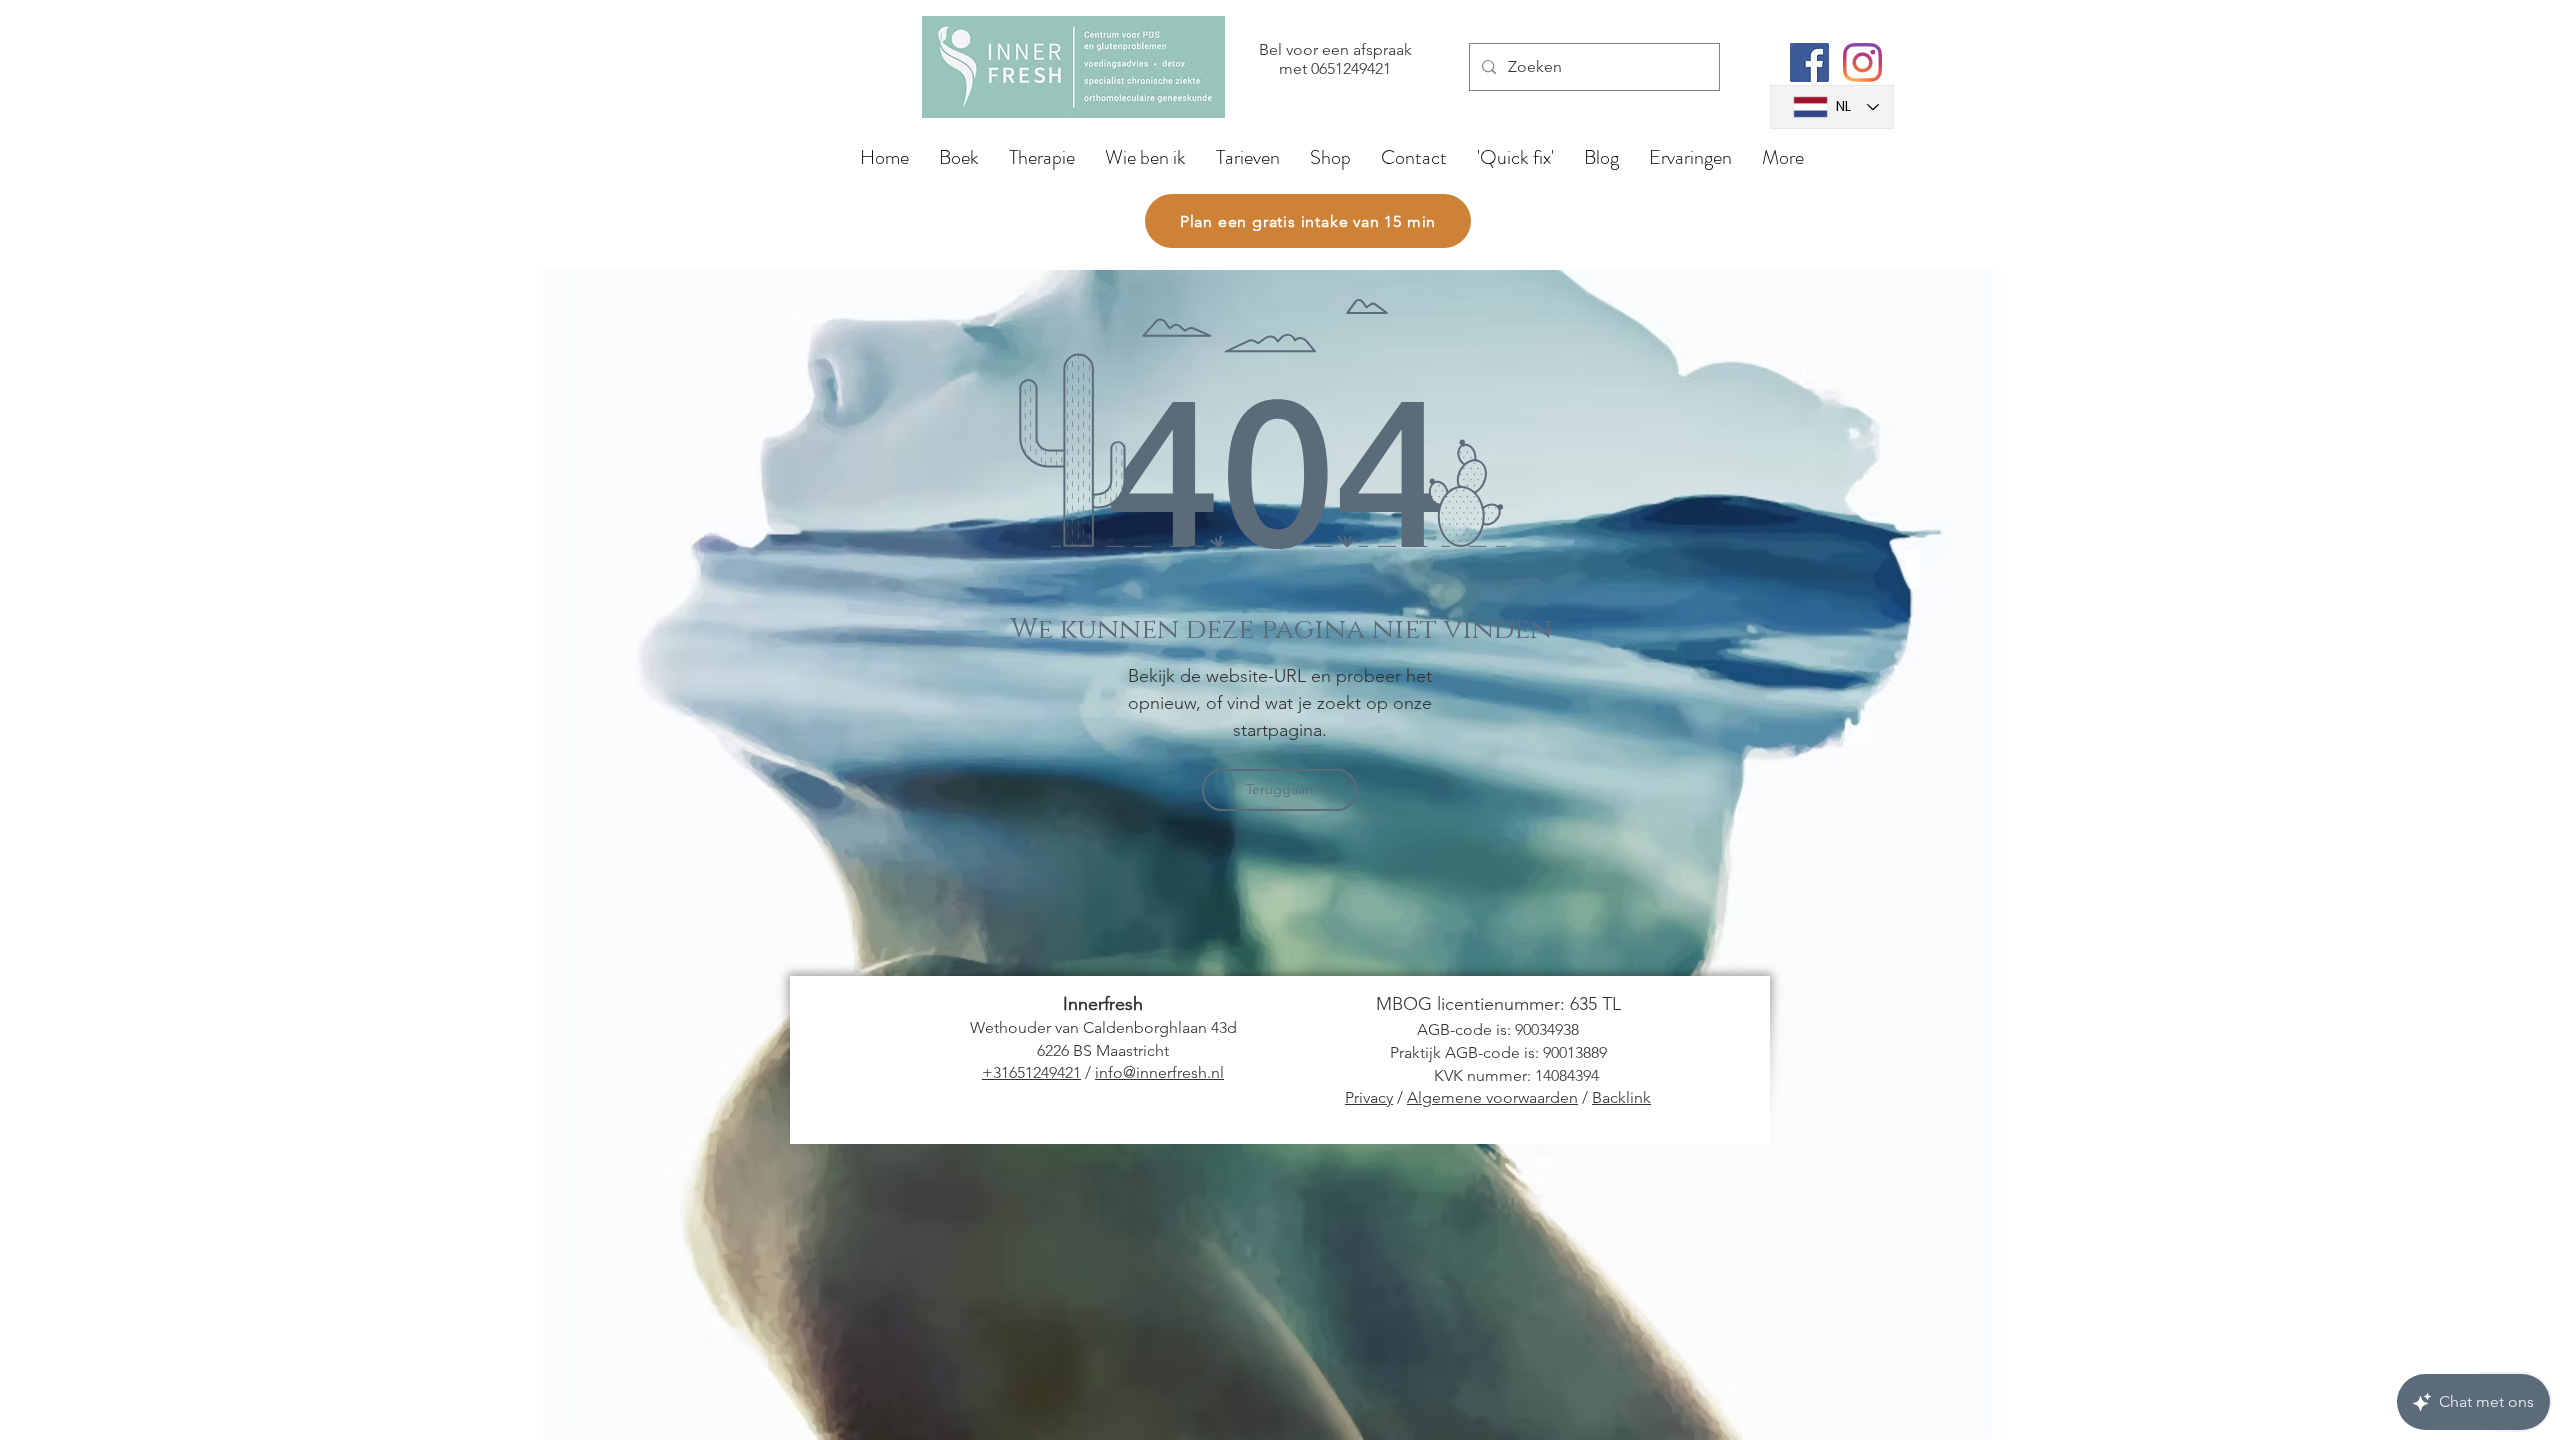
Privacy (1369, 1097)
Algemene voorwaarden (1492, 1097)
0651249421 (1351, 68)
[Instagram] (1862, 62)
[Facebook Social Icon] (1809, 62)
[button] (1042, 157)
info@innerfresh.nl (1159, 1072)
